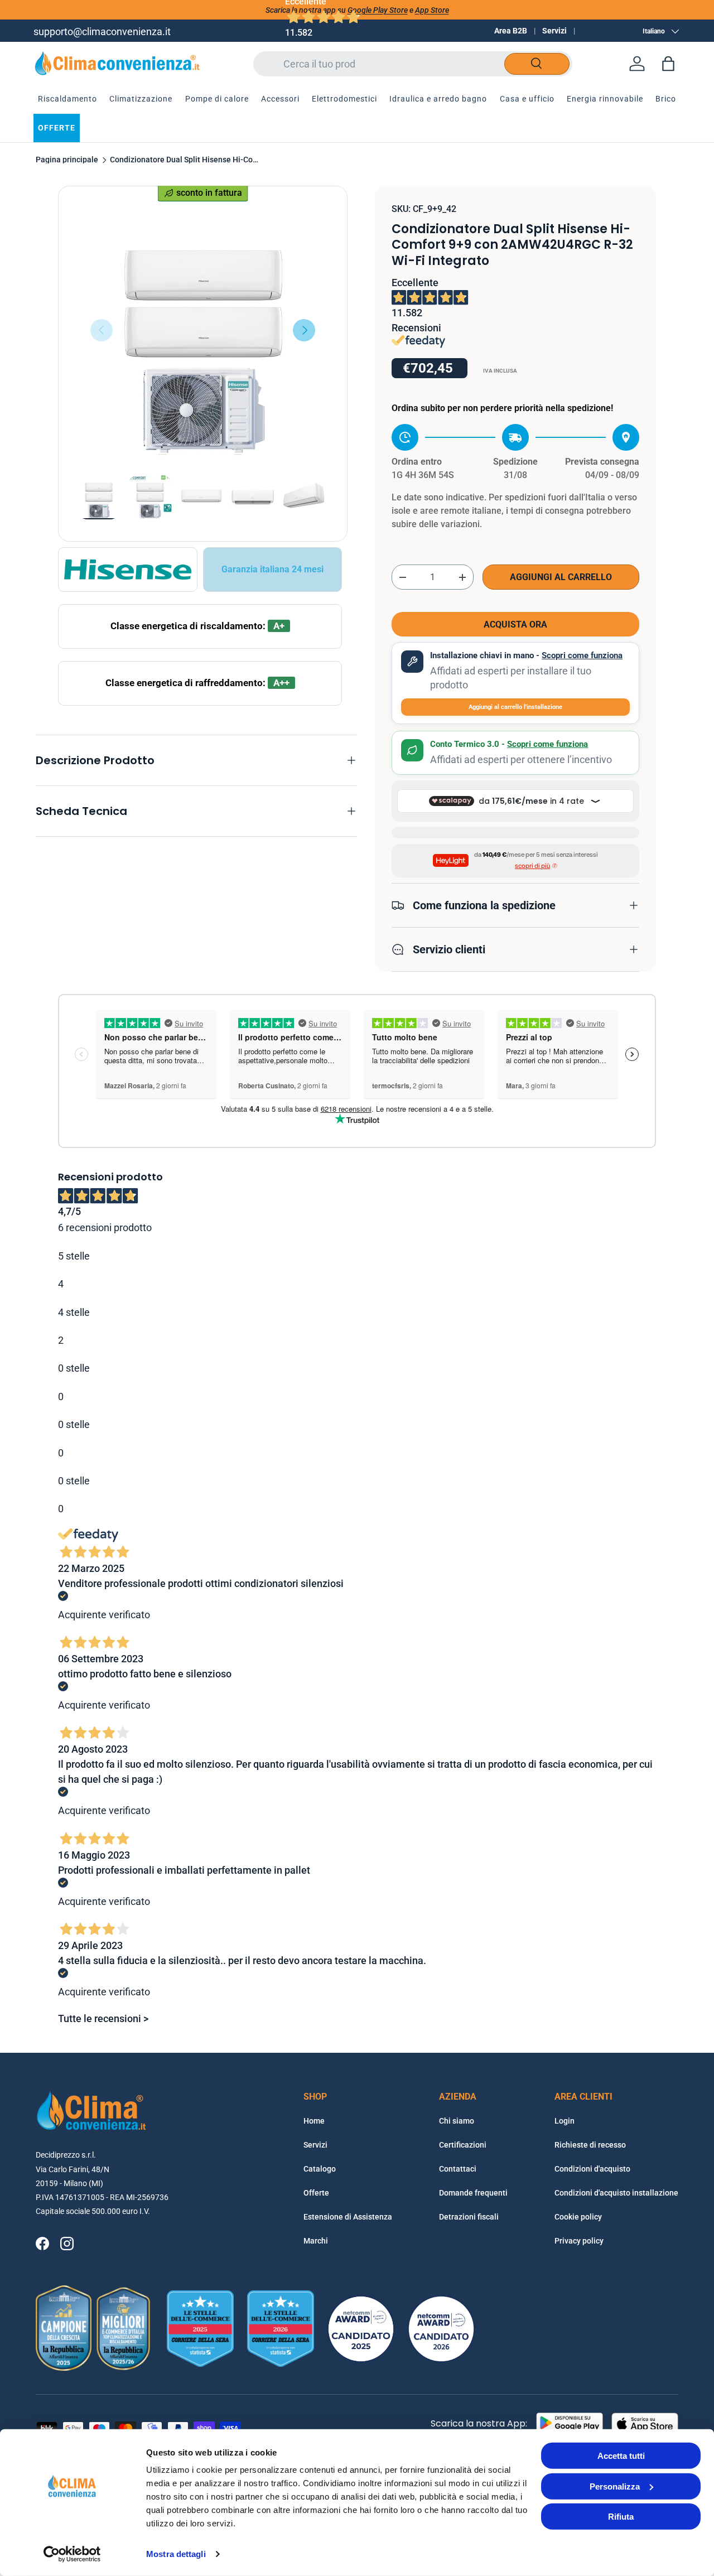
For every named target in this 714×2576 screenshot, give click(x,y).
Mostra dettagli (176, 2554)
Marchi (316, 2241)
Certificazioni (463, 2145)
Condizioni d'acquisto (592, 2169)
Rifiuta (621, 2517)
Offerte (316, 2193)
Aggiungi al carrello (561, 577)
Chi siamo (457, 2121)
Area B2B (511, 31)
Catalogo (320, 2169)
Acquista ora (515, 624)
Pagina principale (67, 160)
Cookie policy (578, 2217)
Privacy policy (579, 2241)
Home (314, 2121)
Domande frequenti (473, 2193)
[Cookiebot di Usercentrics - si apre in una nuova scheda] (72, 2554)
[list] (203, 331)
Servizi (554, 31)
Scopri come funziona (582, 655)
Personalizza (615, 2486)
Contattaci (458, 2169)
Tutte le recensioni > (103, 2018)
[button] (668, 64)
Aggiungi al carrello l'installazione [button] (515, 707)
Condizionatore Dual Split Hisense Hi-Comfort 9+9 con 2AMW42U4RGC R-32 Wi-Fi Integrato (185, 160)
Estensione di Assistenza (348, 2217)
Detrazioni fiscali (469, 2217)
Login (565, 2121)
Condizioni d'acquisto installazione (616, 2193)
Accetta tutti (621, 2456)
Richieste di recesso (590, 2145)
